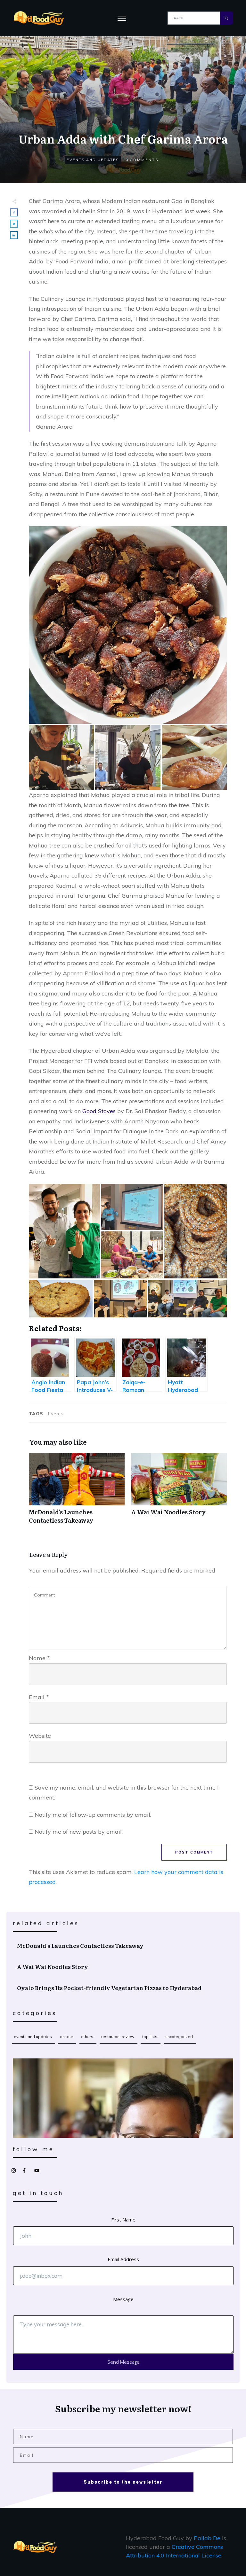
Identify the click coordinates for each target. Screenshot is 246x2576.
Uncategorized (179, 2037)
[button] (128, 625)
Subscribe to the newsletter (123, 2482)
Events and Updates (93, 160)
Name (39, 1658)
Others (87, 2037)
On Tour (66, 2037)
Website (40, 1736)
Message (123, 2299)
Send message (123, 2362)
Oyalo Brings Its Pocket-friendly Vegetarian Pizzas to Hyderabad (123, 1988)
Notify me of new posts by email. (79, 1832)
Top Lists (150, 2037)
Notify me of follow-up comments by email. (93, 1815)
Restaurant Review (118, 2037)
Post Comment (194, 1852)
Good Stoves (99, 1111)
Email (39, 1697)
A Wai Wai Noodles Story (179, 1492)
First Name (123, 2220)
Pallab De (207, 2538)
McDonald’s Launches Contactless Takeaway (77, 1492)
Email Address (123, 2259)
